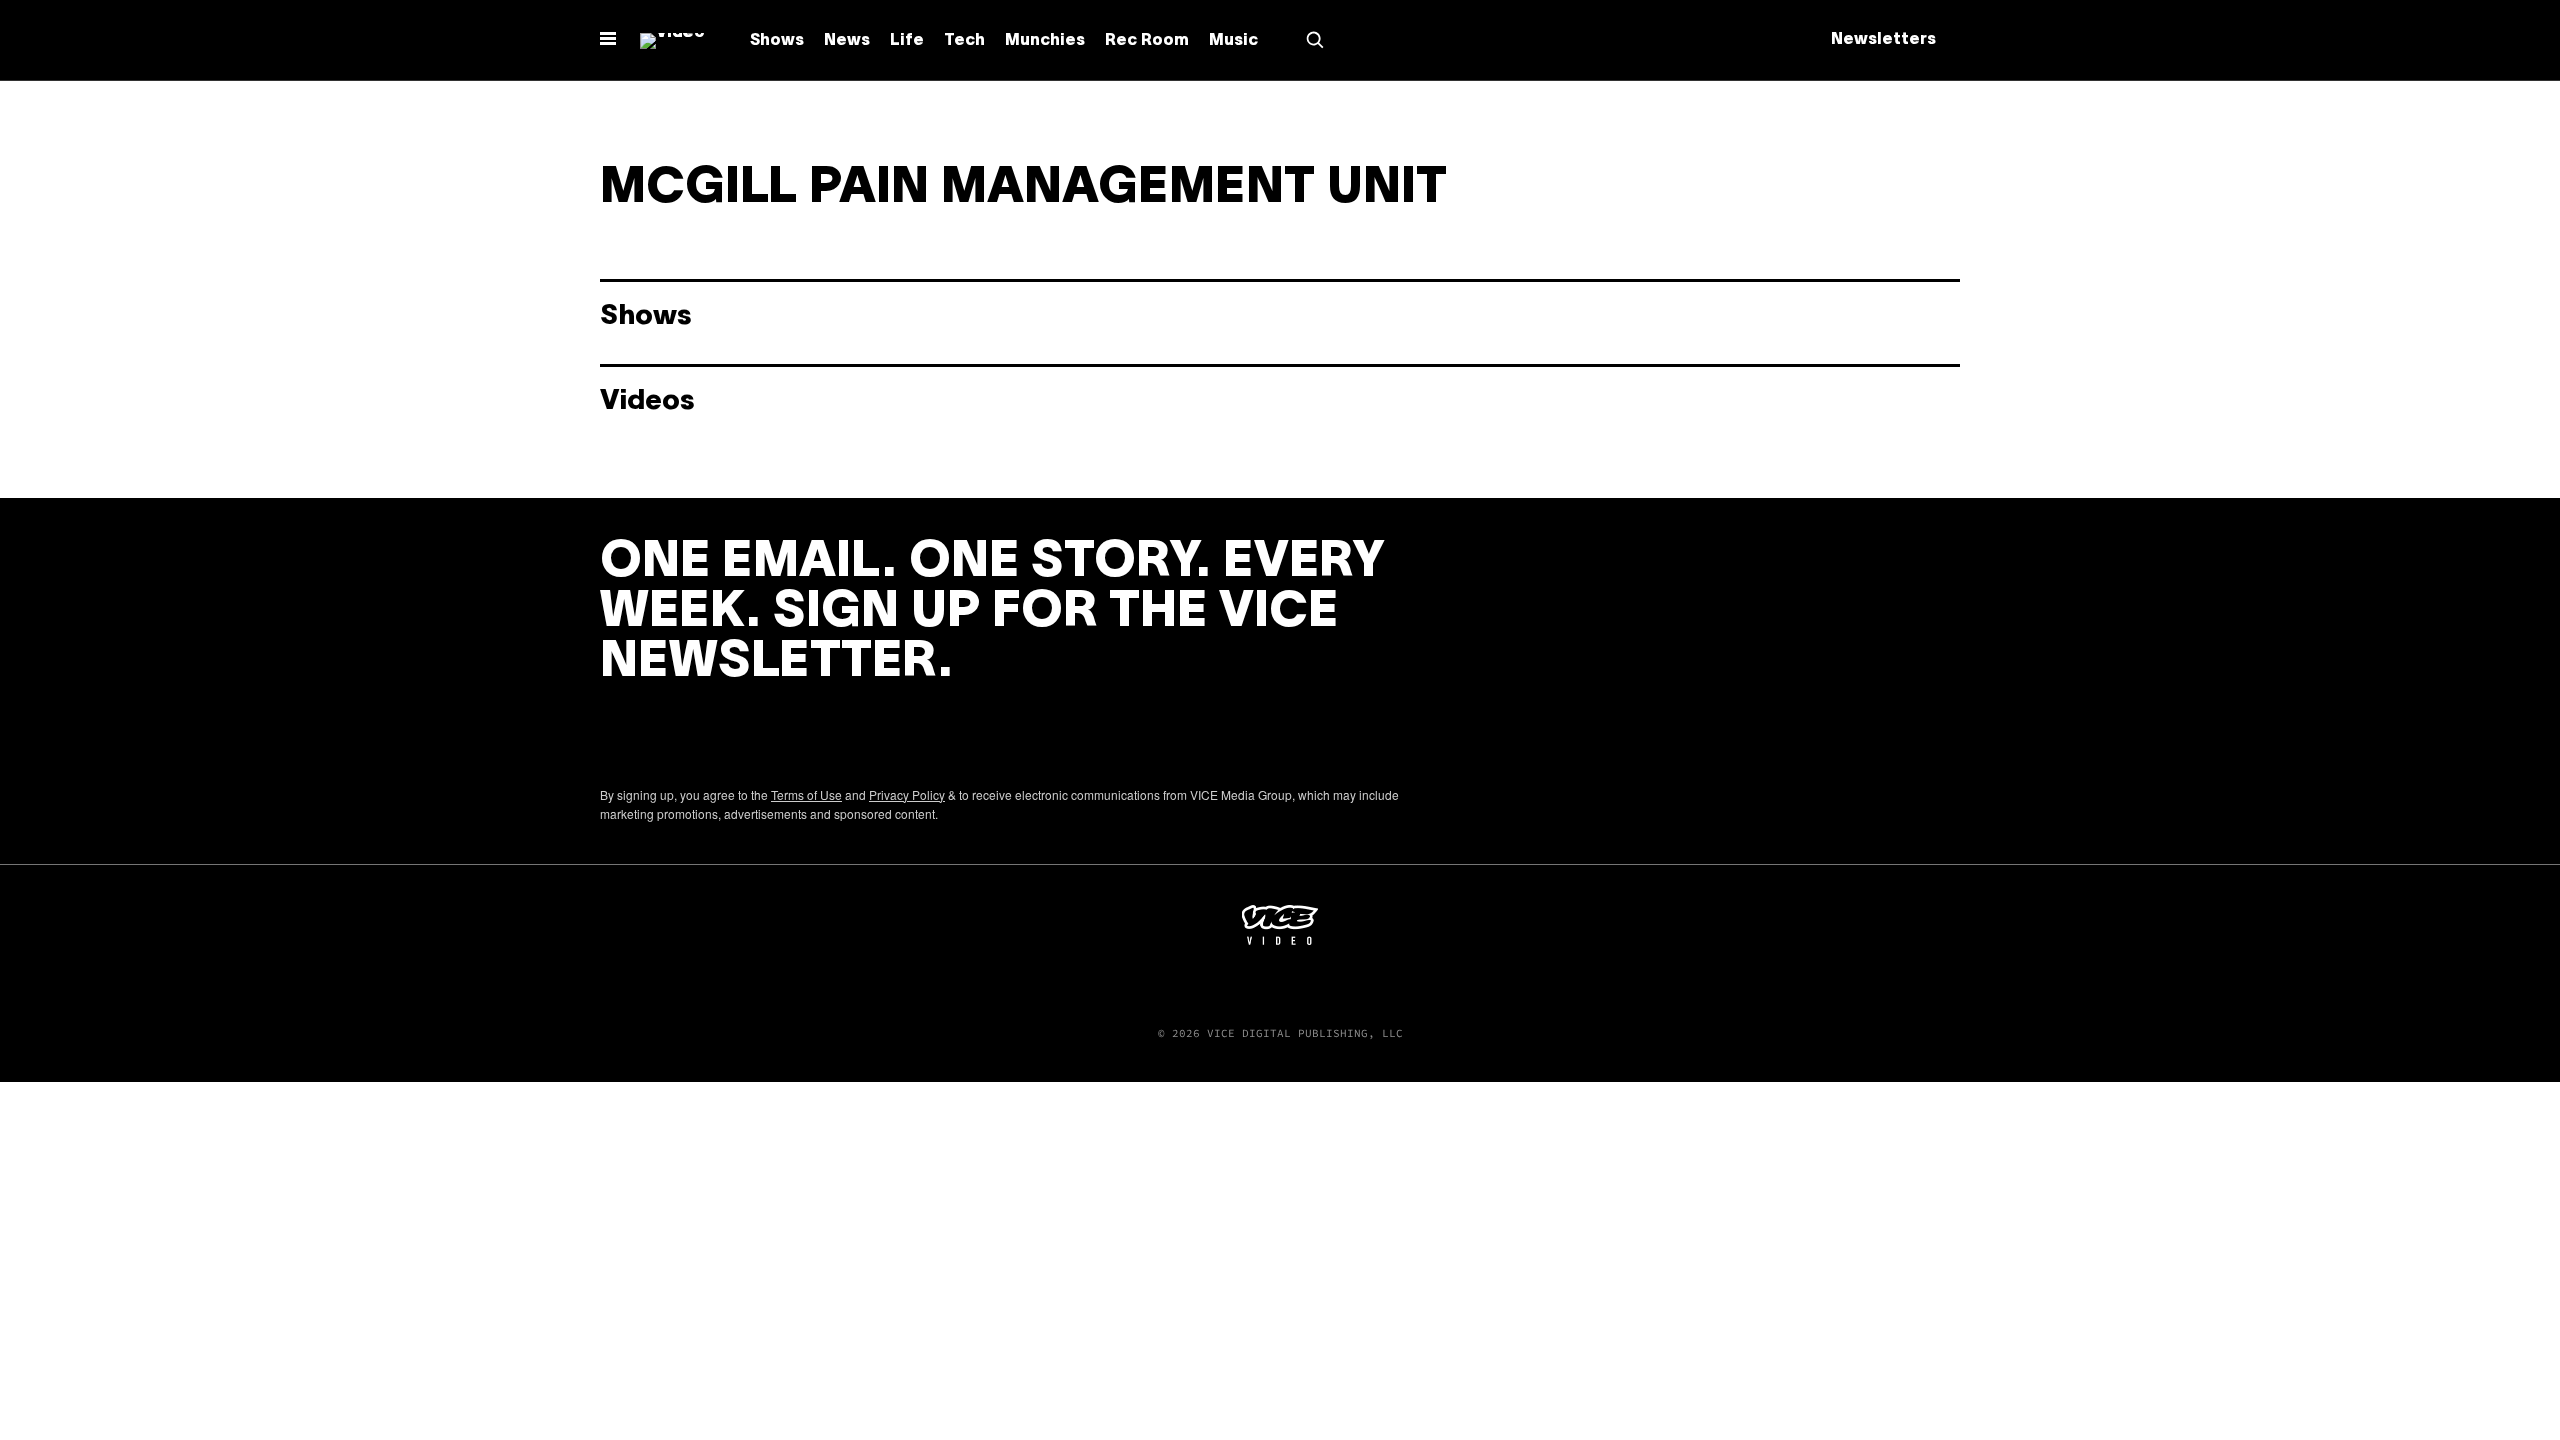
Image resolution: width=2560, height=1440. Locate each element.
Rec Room (1147, 41)
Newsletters (1883, 40)
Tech (964, 41)
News (847, 41)
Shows (777, 41)
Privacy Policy (907, 794)
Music (1233, 41)
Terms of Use (806, 794)
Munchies (1045, 41)
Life (907, 41)
